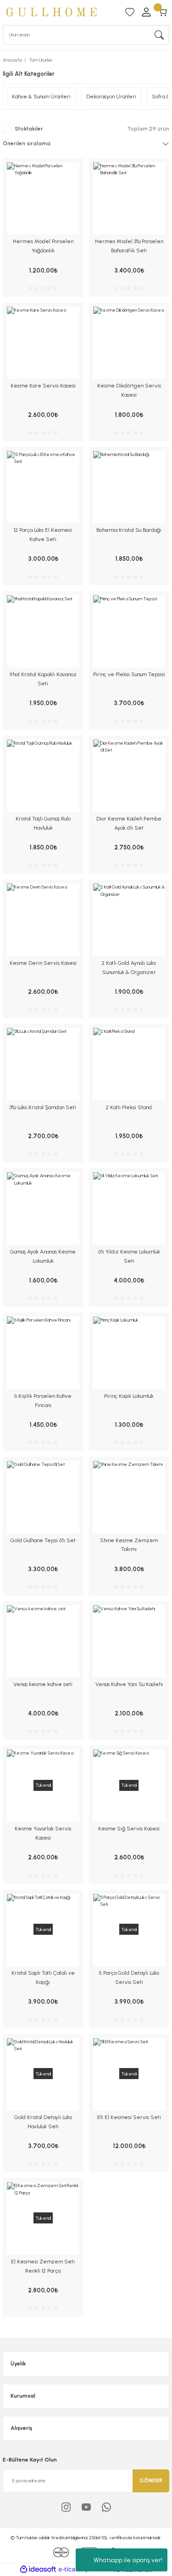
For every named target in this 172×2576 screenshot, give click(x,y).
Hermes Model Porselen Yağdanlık (43, 246)
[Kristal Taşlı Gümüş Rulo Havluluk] (43, 776)
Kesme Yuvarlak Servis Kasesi (43, 1833)
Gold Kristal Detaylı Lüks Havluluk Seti (43, 2122)
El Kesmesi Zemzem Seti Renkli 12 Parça (43, 2266)
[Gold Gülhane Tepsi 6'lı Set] (43, 1497)
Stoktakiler (29, 129)
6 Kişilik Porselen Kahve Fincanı (43, 1401)
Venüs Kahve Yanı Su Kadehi (129, 1684)
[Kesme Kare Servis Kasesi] (43, 343)
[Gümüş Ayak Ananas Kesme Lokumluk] (43, 1208)
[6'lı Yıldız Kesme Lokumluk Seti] (129, 1208)
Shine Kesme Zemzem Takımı (129, 1545)
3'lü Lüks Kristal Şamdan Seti (43, 1107)
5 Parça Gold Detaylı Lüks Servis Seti (129, 1978)
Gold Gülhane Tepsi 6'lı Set (43, 1540)
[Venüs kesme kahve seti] (43, 1641)
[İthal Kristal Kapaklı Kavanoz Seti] (43, 632)
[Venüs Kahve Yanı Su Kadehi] (129, 1641)
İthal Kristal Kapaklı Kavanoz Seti (43, 679)
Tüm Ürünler (41, 60)
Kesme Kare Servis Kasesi (43, 386)
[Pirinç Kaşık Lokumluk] (129, 1353)
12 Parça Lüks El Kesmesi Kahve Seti (43, 535)
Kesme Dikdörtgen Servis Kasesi (129, 390)
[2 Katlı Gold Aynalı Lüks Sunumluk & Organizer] (129, 920)
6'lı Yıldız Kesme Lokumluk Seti (129, 1256)
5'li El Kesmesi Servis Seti (129, 2117)
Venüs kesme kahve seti (43, 1684)
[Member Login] (146, 12)
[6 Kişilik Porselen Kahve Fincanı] (43, 1353)
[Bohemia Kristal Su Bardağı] (129, 487)
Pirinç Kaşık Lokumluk (129, 1396)
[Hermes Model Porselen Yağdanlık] (43, 199)
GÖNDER (151, 2480)
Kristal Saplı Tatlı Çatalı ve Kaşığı (43, 1978)
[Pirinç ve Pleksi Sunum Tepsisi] (129, 632)
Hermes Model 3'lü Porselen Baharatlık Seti (129, 246)
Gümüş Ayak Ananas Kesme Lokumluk (43, 1256)
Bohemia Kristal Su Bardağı (129, 530)
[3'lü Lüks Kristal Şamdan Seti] (43, 1064)
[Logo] (51, 12)
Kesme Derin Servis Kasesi (43, 963)
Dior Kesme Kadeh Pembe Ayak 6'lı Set (129, 823)
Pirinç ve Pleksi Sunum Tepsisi (129, 674)
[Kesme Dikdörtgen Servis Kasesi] (129, 343)
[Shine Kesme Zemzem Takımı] (129, 1497)
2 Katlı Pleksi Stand (129, 1107)
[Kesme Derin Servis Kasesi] (43, 920)
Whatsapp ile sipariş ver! (128, 2560)
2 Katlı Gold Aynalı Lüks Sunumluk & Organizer (129, 968)
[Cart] (163, 12)
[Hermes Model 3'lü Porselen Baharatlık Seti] (129, 199)
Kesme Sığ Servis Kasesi (129, 1829)
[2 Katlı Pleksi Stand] (129, 1064)
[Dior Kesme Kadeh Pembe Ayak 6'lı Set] (129, 776)
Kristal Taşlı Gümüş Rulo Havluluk (43, 823)
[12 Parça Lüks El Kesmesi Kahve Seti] (43, 487)
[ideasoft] (38, 2570)
